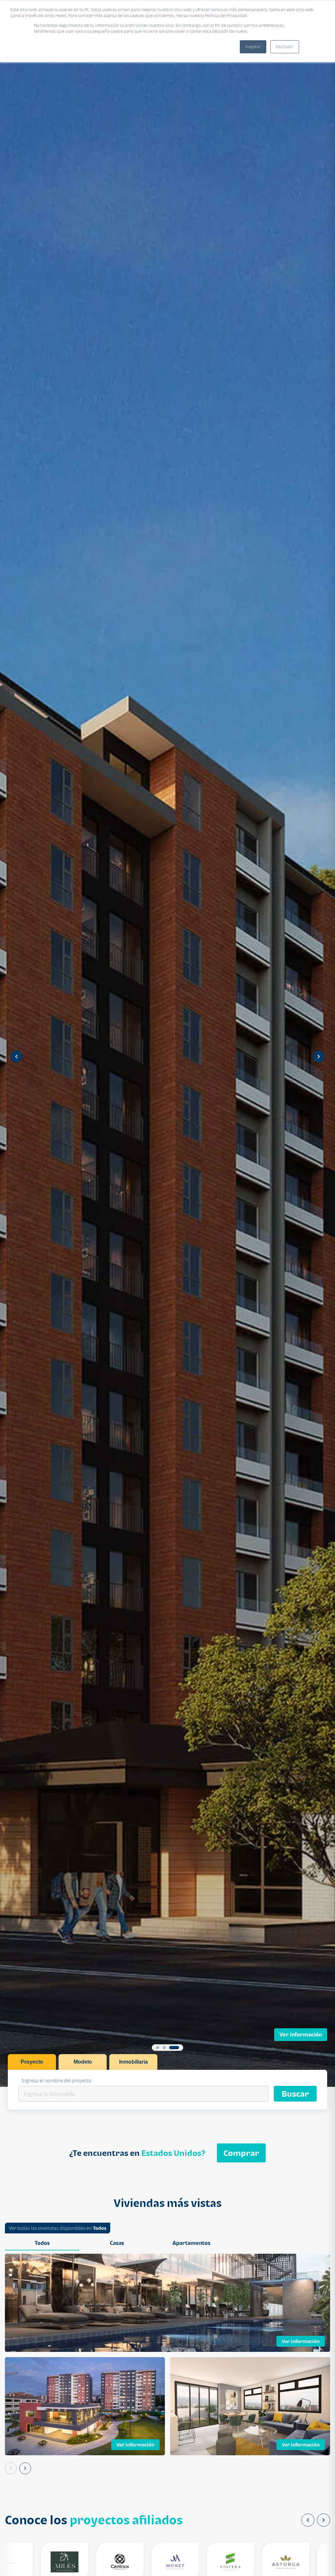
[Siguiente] (25, 2468)
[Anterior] (11, 2468)
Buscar (295, 2094)
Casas (117, 2243)
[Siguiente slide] (319, 1057)
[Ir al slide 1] (158, 2048)
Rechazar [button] (285, 47)
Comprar (241, 2153)
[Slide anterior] (16, 1057)
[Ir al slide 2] (167, 2048)
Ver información (301, 2034)
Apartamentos (191, 2243)
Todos (100, 2228)
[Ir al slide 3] (177, 2048)
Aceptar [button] (253, 47)
